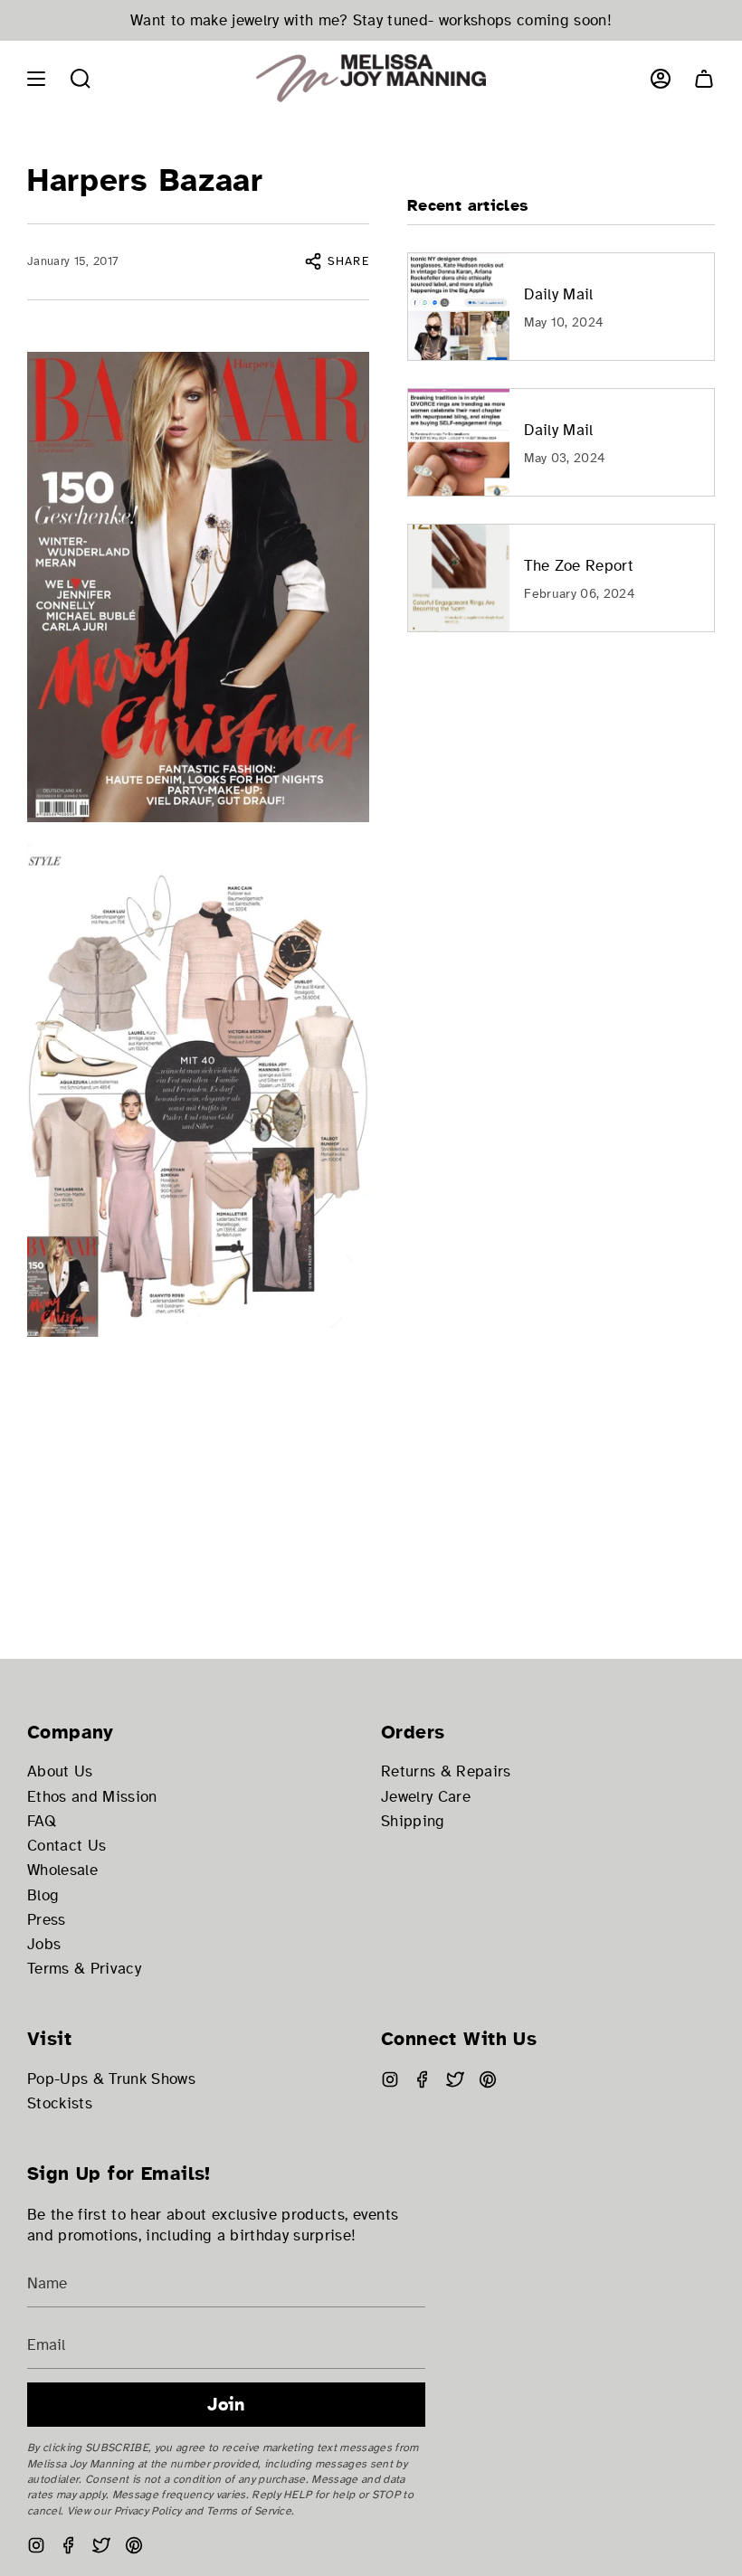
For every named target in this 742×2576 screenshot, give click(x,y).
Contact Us (67, 1846)
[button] (81, 78)
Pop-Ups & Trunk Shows (111, 2079)
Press (47, 1920)
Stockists (60, 2103)
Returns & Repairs (446, 1771)
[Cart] (704, 78)
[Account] (661, 78)
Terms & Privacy (84, 1969)
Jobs (44, 1944)
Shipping (413, 1821)
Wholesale (62, 1870)
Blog (43, 1895)
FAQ (42, 1821)
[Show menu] (36, 78)
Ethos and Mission (92, 1797)
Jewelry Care (426, 1797)
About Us (60, 1771)
